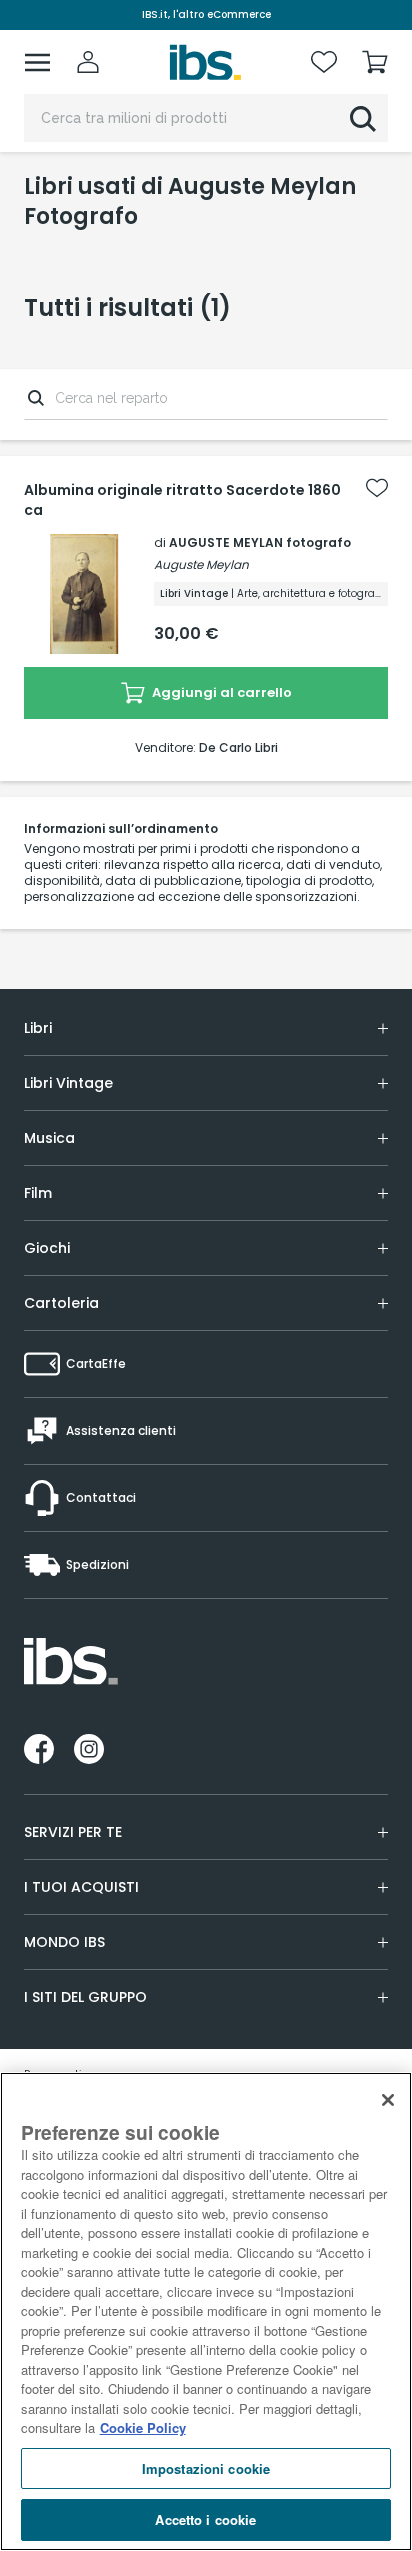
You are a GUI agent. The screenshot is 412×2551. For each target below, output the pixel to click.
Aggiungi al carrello (220, 692)
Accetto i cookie (205, 2519)
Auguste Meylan (201, 564)
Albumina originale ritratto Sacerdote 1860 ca (182, 500)
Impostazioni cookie (206, 2468)
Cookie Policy (143, 2427)
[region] (206, 2311)
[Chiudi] (388, 2100)
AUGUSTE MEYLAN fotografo (260, 542)
